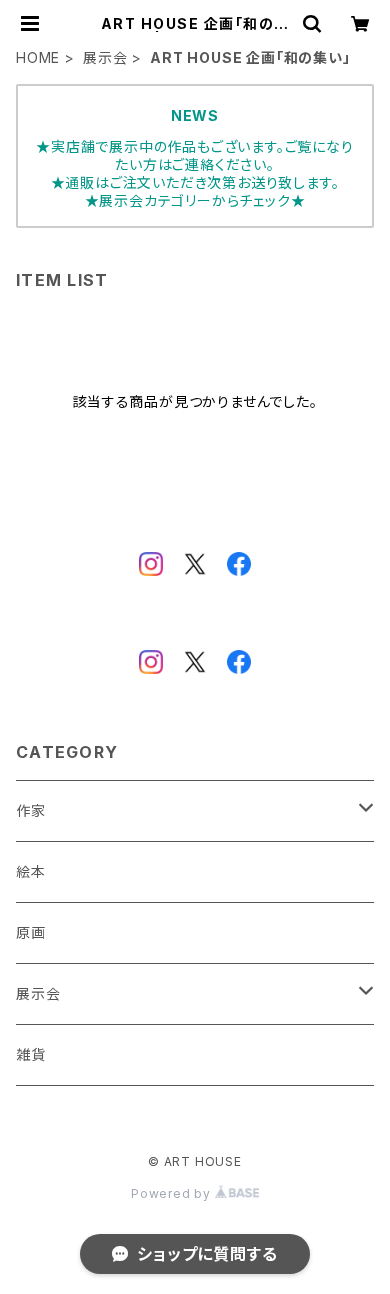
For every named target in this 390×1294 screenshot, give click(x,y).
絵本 (31, 871)
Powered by (173, 1193)
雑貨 (31, 1054)
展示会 (105, 57)
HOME (38, 57)
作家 (31, 810)
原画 (31, 932)
